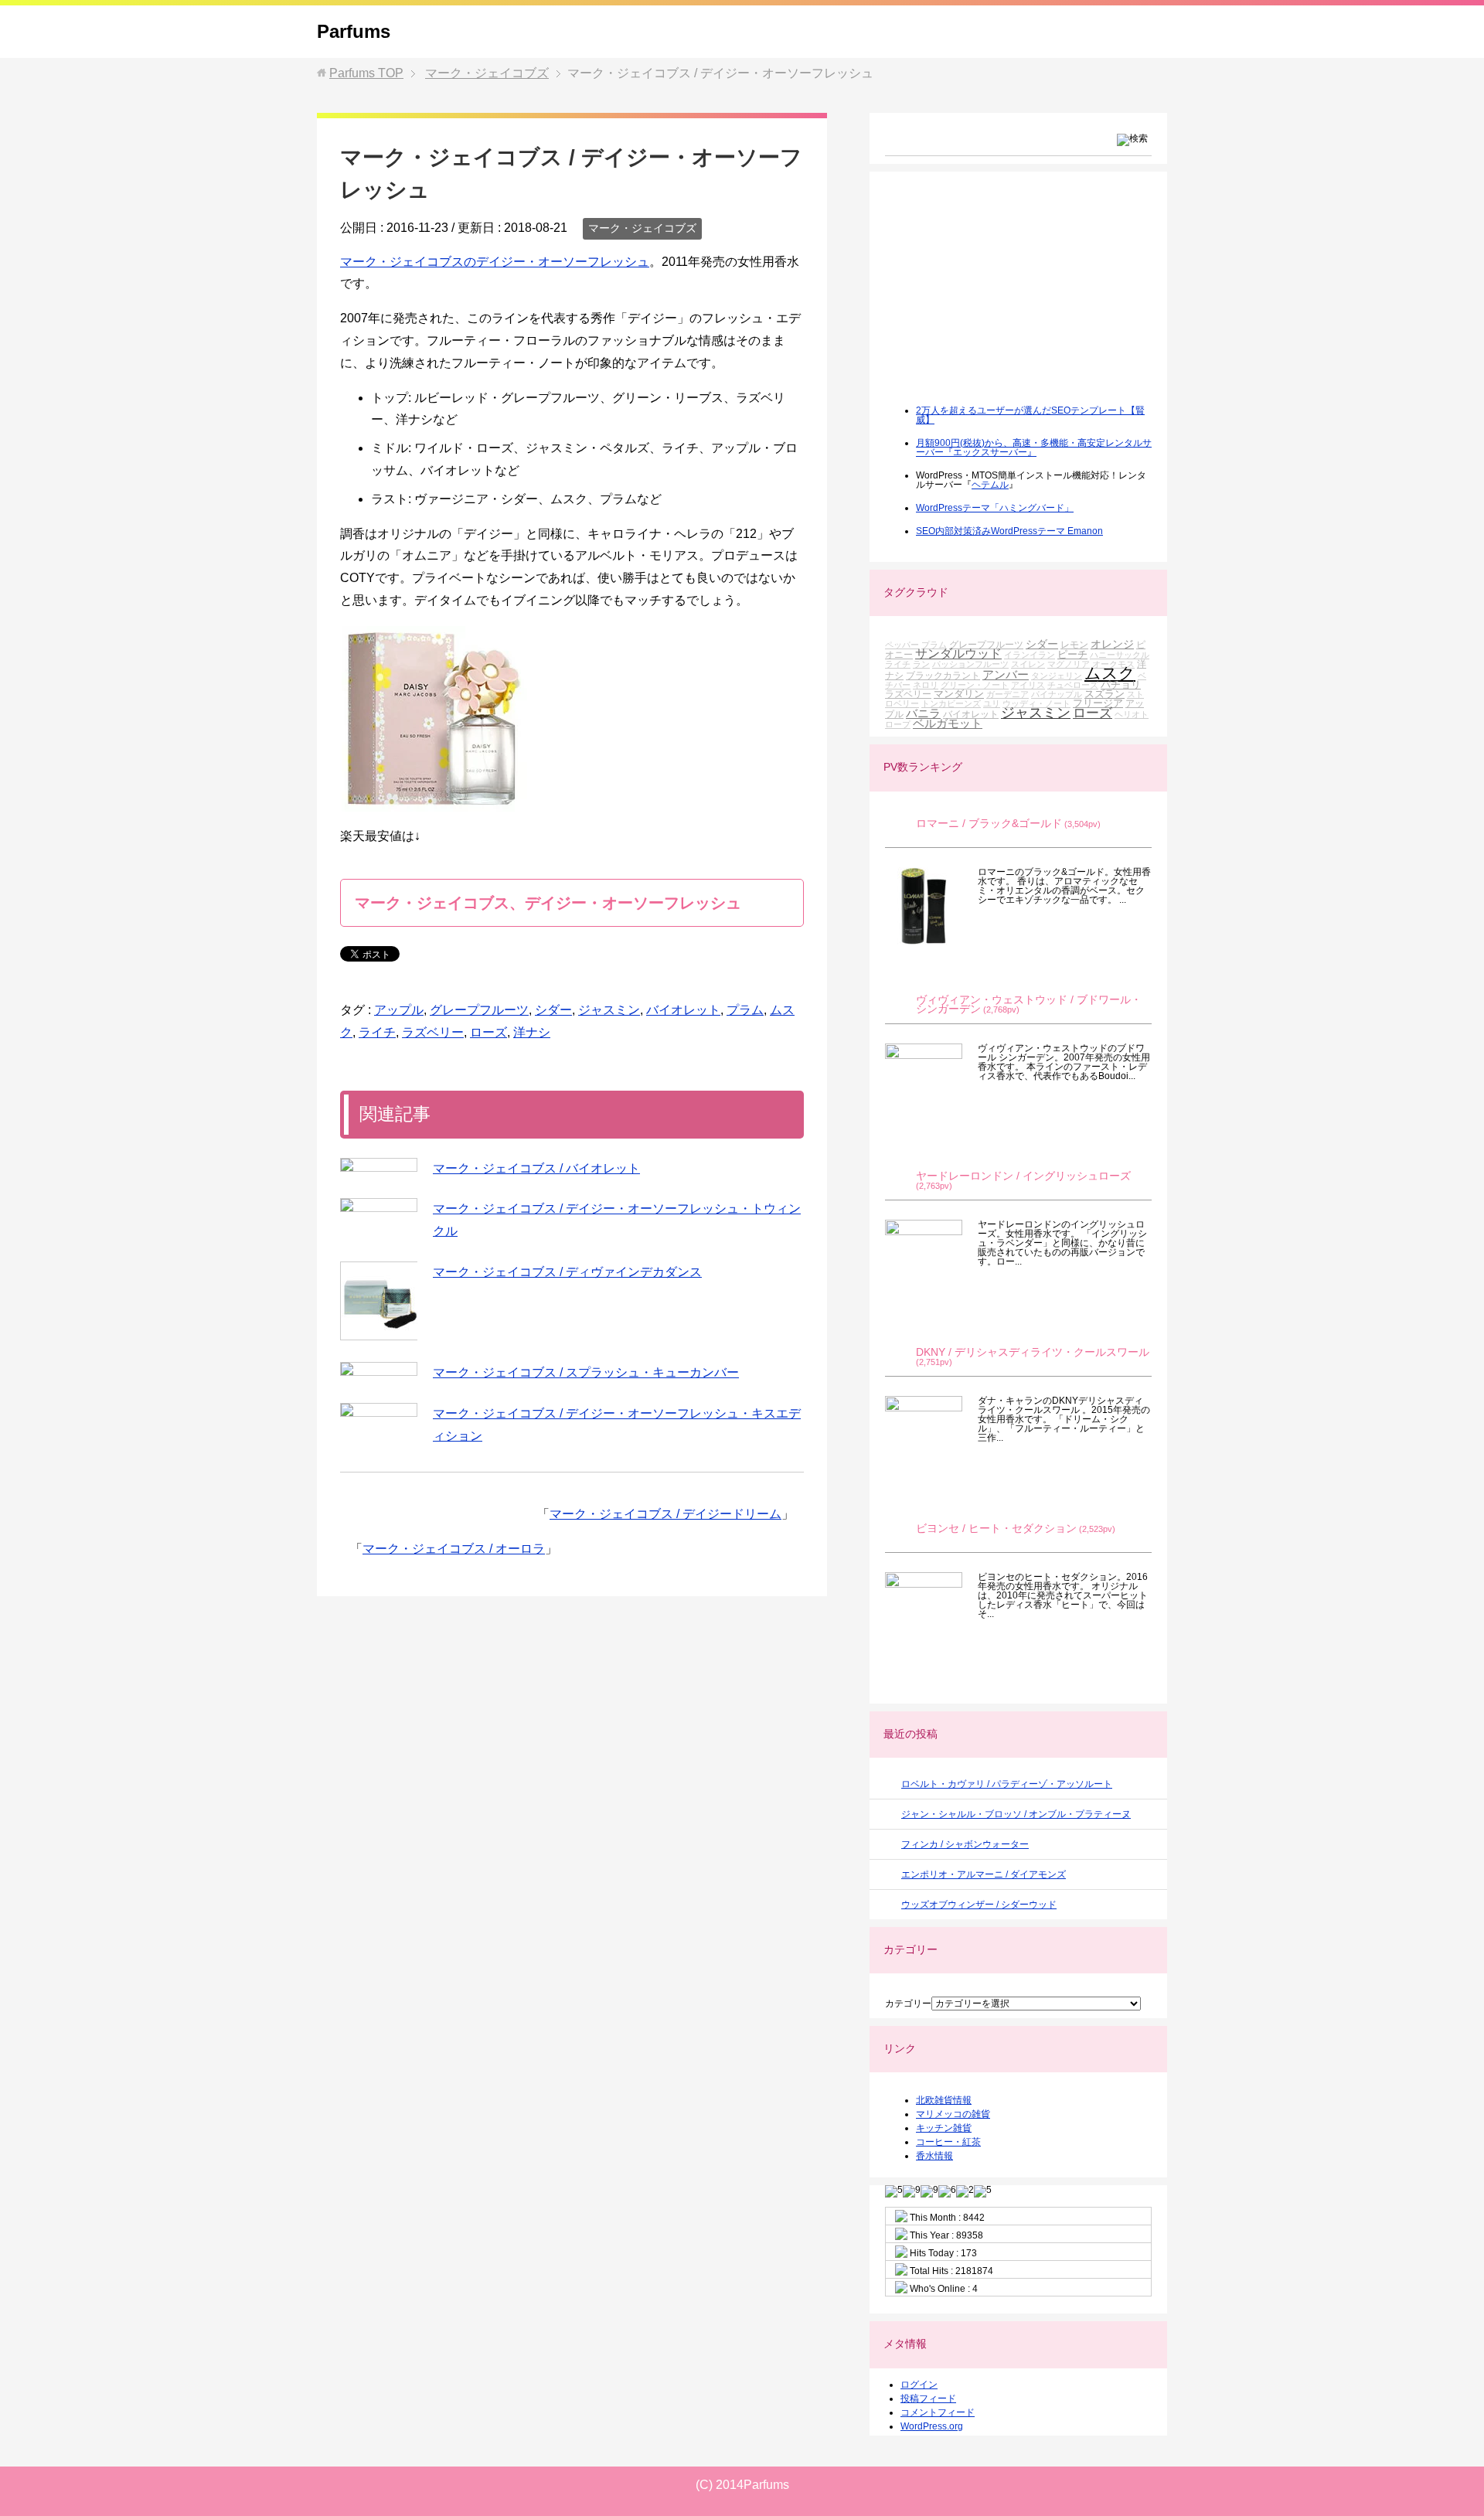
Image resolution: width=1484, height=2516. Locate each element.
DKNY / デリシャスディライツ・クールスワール (1033, 1352)
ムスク (1110, 673)
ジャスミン (609, 1010)
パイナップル (1057, 694)
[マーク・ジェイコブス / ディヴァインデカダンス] (379, 1301)
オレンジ (1112, 644)
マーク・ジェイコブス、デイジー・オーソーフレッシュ (548, 903)
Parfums (354, 31)
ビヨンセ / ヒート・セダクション (996, 1529)
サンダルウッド (958, 654)
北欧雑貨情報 (944, 2100)
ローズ (488, 1032)
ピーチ (1072, 654)
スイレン (1028, 664)
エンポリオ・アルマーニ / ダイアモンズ (984, 1874)
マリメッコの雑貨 (953, 2114)
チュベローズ (1073, 685)
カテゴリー (908, 2004)
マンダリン (959, 694)
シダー (553, 1010)
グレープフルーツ (479, 1010)
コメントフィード (938, 2412)
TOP (366, 73)
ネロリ (926, 685)
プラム (745, 1010)
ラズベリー (433, 1032)
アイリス (1028, 685)
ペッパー (902, 645)
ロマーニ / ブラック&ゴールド (989, 824)
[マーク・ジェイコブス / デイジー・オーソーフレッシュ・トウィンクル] (379, 1205)
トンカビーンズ (951, 703)
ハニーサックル (1120, 655)
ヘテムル (990, 485)
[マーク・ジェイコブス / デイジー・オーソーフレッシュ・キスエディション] (379, 1410)
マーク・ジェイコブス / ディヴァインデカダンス (567, 1272)
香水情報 (934, 2156)
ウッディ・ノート (1036, 703)
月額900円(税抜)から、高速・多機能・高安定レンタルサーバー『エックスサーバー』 (1034, 448)
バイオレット (683, 1010)
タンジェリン (1057, 676)
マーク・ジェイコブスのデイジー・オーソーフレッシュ (495, 262)
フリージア (1098, 703)
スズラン (1104, 694)
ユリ (992, 703)
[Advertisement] (1001, 298)
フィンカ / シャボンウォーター (965, 1844)
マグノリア (1069, 664)
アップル (399, 1010)
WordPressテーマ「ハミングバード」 (995, 508)
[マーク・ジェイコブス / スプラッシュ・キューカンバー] (379, 1369)
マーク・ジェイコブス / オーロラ (454, 1549)
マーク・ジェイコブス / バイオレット (536, 1168)
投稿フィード (928, 2399)
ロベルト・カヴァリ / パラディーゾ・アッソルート (1007, 1784)
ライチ (377, 1032)
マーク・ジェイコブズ (642, 228)
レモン (1074, 644)
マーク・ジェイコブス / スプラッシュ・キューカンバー (586, 1372)
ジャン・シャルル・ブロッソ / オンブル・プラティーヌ (1016, 1814)
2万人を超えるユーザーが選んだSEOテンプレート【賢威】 (1030, 415)
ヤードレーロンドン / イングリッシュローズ (1023, 1176)
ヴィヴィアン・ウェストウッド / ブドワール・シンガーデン (1029, 1004)
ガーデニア (1007, 694)
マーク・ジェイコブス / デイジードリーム (665, 1514)
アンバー (1006, 674)
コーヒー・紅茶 (948, 2142)
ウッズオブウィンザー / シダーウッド (979, 1905)
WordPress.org (932, 2426)
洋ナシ (532, 1032)
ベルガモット (948, 723)
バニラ (923, 713)
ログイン (919, 2385)
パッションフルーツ (970, 664)
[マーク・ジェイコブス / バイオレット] (379, 1165)
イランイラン (1030, 655)
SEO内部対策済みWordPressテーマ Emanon (1009, 531)
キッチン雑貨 (944, 2128)
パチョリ (1121, 684)
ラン (921, 664)
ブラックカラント (943, 675)
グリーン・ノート (975, 685)
